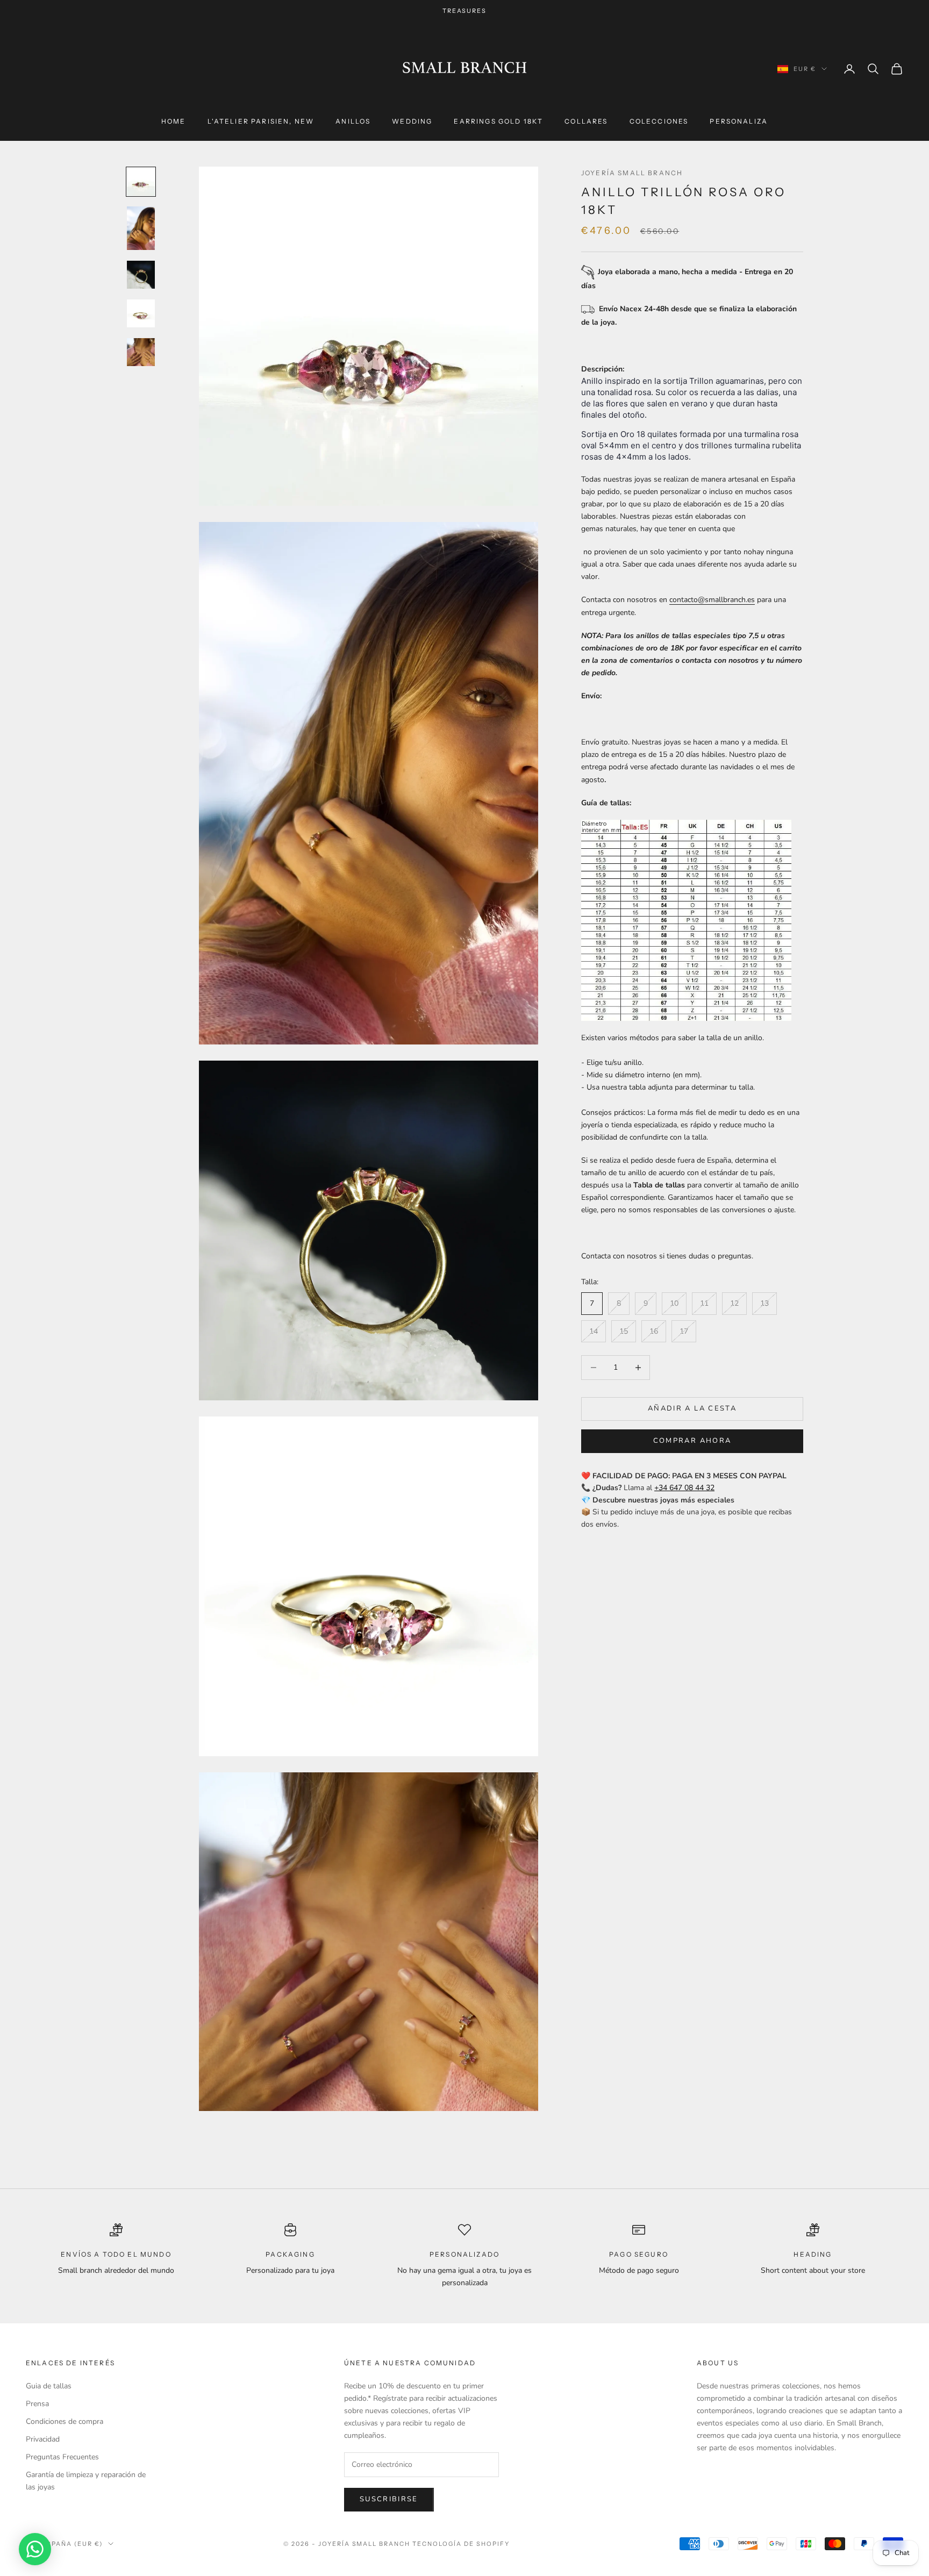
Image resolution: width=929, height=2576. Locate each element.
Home (174, 121)
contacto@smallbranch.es (712, 600)
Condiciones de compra (65, 2421)
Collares (586, 121)
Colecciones (659, 121)
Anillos (353, 121)
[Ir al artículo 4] (141, 313)
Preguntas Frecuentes (62, 2457)
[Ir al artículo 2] (141, 228)
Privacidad (43, 2439)
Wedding (412, 121)
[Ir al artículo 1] (141, 182)
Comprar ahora (692, 1441)
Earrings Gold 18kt (498, 121)
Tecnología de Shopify (461, 2544)
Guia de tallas (49, 2386)
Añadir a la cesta (692, 1408)
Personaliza (739, 121)
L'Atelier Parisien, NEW (261, 121)
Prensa (37, 2404)
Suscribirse (389, 2499)
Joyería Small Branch (632, 173)
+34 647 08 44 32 (684, 1488)
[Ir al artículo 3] (141, 275)
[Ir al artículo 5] (141, 352)
